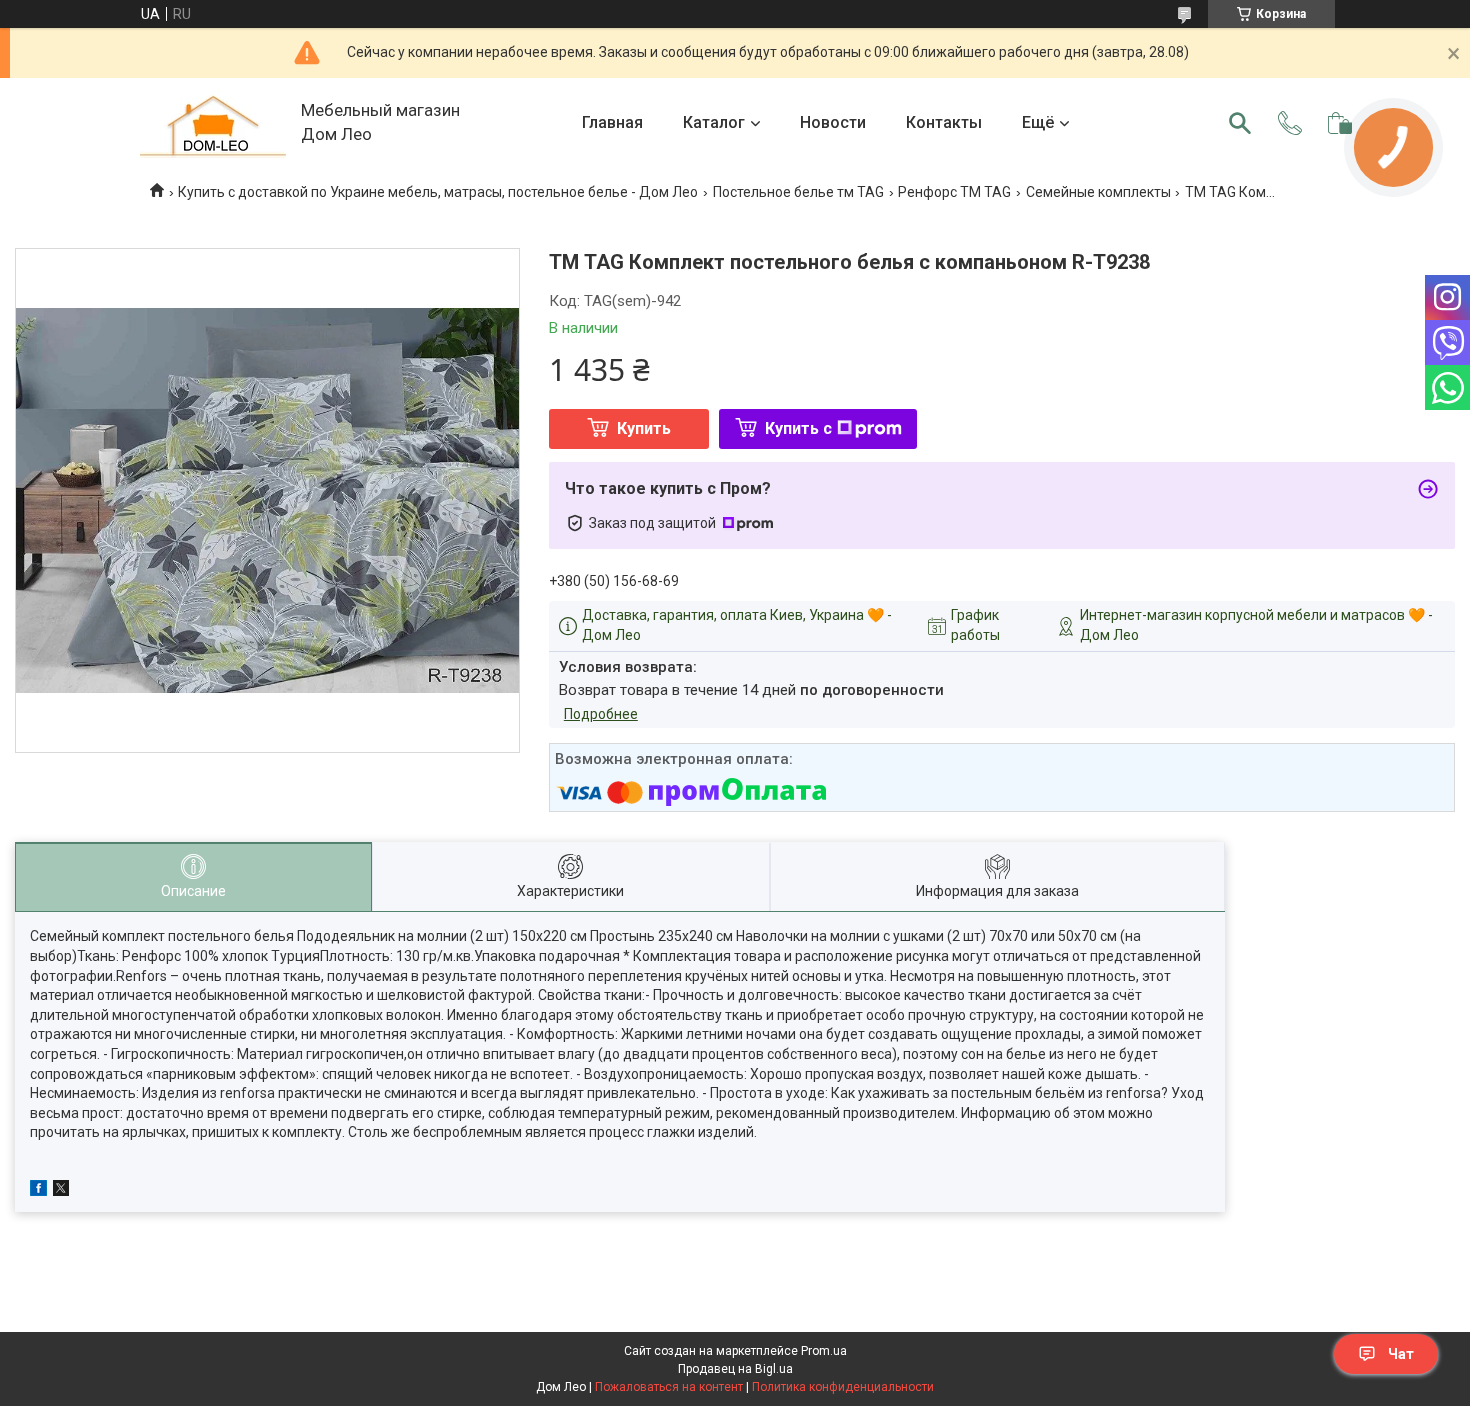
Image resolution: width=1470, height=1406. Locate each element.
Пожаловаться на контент (669, 1387)
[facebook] (38, 1191)
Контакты (944, 122)
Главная (612, 122)
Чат (1401, 1354)
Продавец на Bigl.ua (735, 1369)
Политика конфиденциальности (843, 1387)
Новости (833, 122)
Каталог (714, 122)
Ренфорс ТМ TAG (954, 192)
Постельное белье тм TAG (798, 192)
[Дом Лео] (213, 123)
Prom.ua (824, 1351)
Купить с (798, 428)
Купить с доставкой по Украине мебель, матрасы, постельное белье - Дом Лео (438, 192)
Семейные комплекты (1098, 192)
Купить (644, 428)
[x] (61, 1191)
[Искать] (1240, 123)
